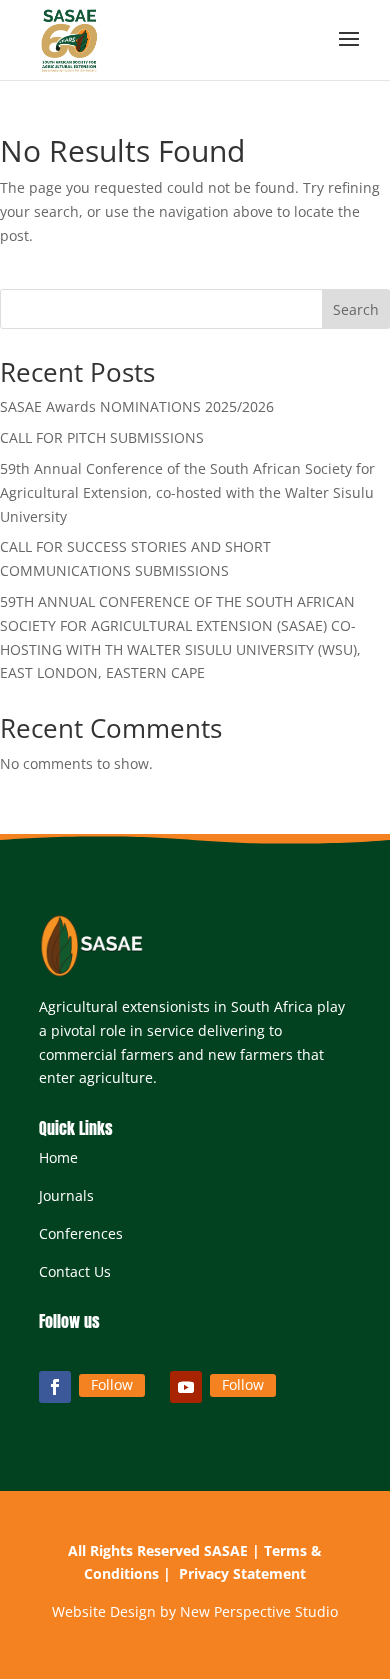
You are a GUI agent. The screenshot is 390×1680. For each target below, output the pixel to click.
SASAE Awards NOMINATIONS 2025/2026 (137, 406)
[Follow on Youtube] (186, 1387)
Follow (112, 1384)
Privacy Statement (242, 1573)
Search (356, 309)
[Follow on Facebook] (55, 1387)
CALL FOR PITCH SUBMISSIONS (102, 437)
